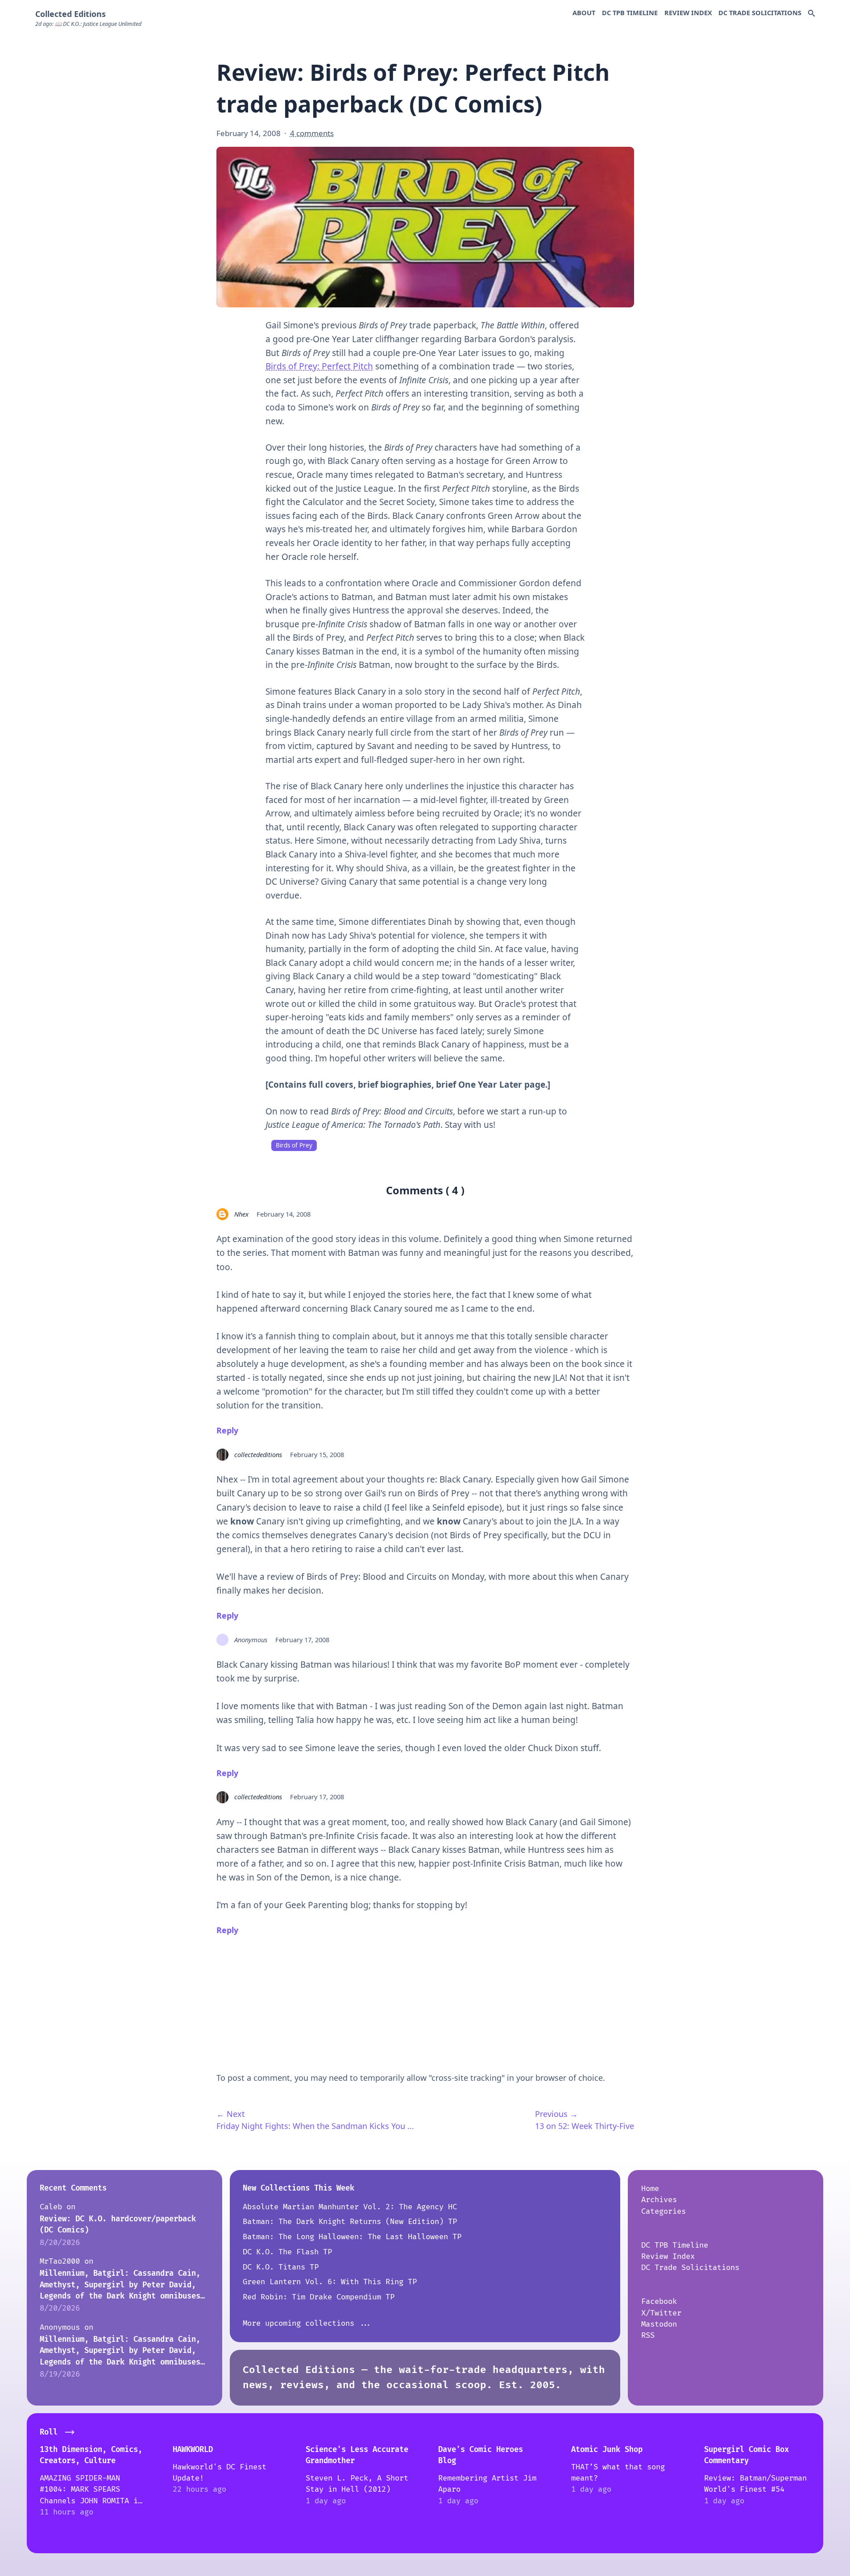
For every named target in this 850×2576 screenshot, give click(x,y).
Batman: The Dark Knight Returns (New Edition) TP (350, 2222)
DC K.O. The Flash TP (287, 2252)
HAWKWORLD (193, 2450)
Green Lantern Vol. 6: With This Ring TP (330, 2282)
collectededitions (258, 1454)
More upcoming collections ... (307, 2323)
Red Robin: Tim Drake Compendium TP (319, 2297)
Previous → (556, 2114)
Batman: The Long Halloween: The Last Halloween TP (352, 2237)
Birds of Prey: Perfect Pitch (319, 366)
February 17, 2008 (302, 1640)
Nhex (241, 1214)
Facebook (659, 2301)
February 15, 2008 (317, 1454)
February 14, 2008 (284, 1214)
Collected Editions (70, 14)
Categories (663, 2211)
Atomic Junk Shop (607, 2450)
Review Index (688, 12)
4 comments (312, 133)
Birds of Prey (294, 1145)
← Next (231, 2114)
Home (650, 2189)
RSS (648, 2335)
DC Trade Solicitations (760, 12)
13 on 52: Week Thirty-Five (585, 2126)
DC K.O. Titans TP (281, 2267)
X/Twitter (661, 2313)
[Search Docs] (811, 14)
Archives (659, 2200)
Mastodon (659, 2324)
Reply (227, 1430)
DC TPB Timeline (630, 12)
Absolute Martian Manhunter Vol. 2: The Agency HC (350, 2207)
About (584, 12)
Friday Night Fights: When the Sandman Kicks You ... (315, 2126)
